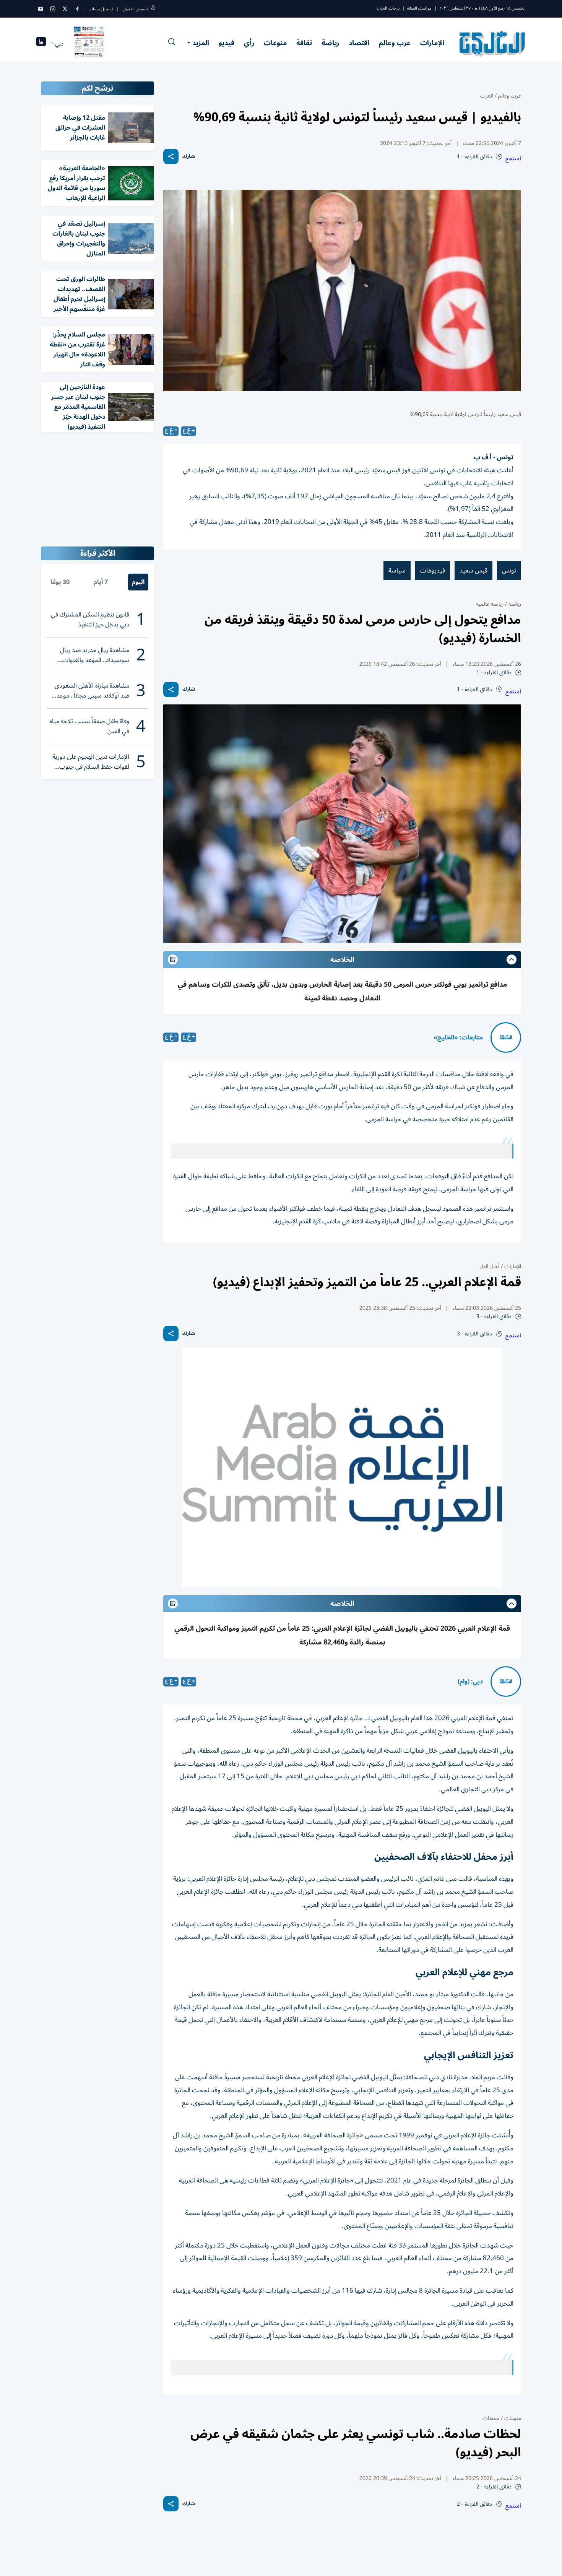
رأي (249, 43)
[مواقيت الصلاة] (41, 44)
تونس (509, 571)
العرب (487, 96)
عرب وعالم (395, 43)
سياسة (397, 571)
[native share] (171, 156)
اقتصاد (359, 43)
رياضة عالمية (490, 604)
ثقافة (304, 43)
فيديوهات (433, 571)
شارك (189, 157)
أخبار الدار (490, 1266)
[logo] (493, 44)
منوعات (275, 43)
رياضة (330, 43)
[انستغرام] (53, 9)
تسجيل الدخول (135, 9)
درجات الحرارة (388, 8)
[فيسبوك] (77, 9)
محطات (491, 2418)
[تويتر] (65, 9)
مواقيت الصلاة (419, 8)
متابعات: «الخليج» (458, 1038)
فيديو (227, 43)
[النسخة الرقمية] (89, 44)
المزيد (201, 43)
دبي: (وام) (470, 1682)
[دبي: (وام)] (506, 1682)
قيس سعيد (473, 571)
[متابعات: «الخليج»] (506, 1038)
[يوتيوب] (41, 9)
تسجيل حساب (101, 9)
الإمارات (432, 43)
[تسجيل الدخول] (153, 9)
